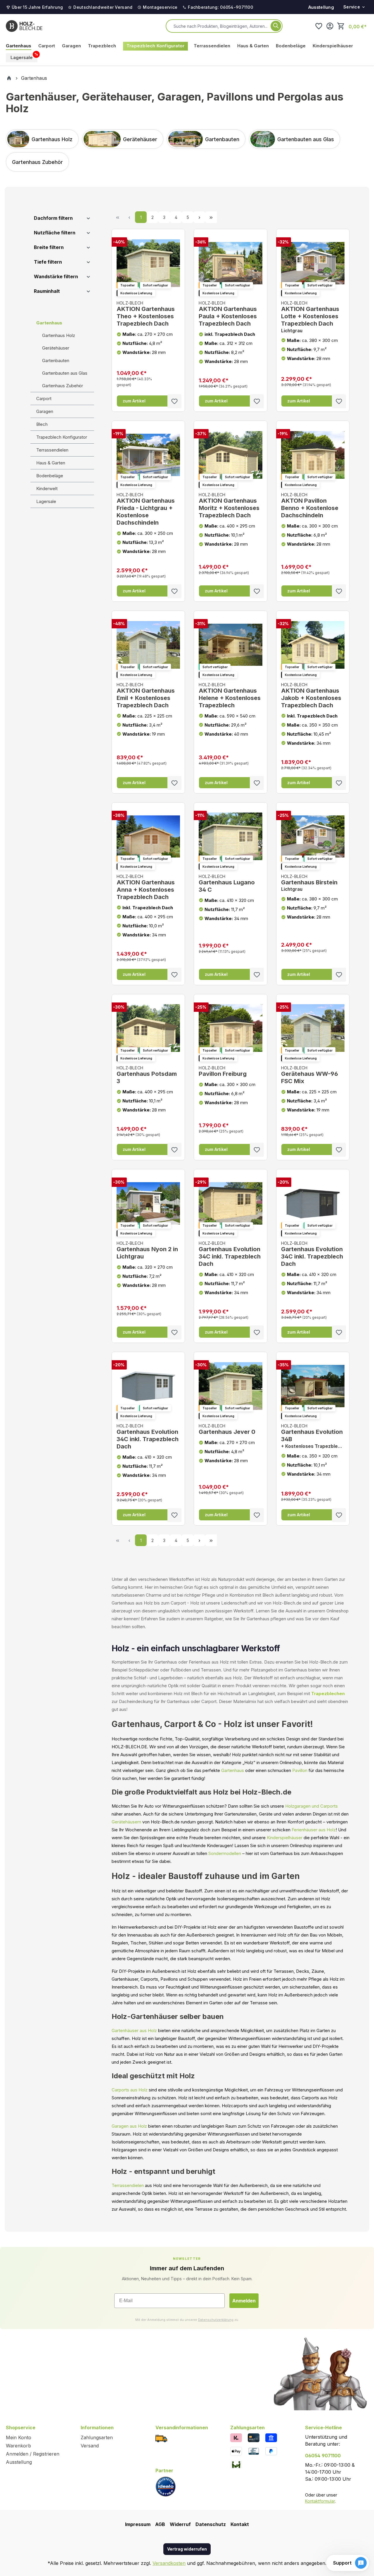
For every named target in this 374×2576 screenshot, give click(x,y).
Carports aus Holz (130, 2090)
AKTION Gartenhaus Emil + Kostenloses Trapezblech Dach (146, 695)
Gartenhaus (49, 323)
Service (352, 7)
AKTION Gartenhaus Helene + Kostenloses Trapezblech (230, 695)
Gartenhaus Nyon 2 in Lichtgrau (147, 1250)
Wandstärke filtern (56, 276)
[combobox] (221, 26)
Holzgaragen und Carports (311, 1806)
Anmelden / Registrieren (33, 2454)
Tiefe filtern (48, 262)
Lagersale (46, 501)
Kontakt (240, 2524)
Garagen (45, 411)
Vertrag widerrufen (187, 2549)
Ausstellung (321, 7)
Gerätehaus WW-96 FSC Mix (310, 1075)
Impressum (138, 2524)
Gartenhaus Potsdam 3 (147, 1075)
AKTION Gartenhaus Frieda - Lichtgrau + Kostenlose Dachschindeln (146, 509)
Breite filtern (49, 247)
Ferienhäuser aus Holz (314, 1830)
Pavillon (300, 1770)
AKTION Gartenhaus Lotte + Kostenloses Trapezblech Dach (310, 317)
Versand (90, 2446)
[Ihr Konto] (330, 26)
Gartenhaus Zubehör (63, 386)
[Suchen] (276, 26)
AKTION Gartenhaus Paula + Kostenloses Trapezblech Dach (228, 314)
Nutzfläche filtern (55, 233)
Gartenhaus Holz (59, 335)
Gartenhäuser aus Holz (134, 2030)
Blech (42, 424)
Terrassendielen (52, 450)
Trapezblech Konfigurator (62, 437)
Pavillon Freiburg (223, 1072)
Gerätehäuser (56, 348)
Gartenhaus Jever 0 (227, 1429)
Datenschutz (211, 2524)
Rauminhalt (47, 291)
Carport (44, 398)
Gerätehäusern (126, 1822)
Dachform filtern (53, 218)
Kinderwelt (47, 489)
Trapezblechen (328, 1694)
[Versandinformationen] (161, 2438)
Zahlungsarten (97, 2437)
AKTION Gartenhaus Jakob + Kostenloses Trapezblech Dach (311, 695)
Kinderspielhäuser (285, 1838)
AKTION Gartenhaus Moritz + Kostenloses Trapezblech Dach (229, 505)
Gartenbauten (56, 361)
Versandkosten (169, 2563)
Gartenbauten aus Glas (65, 373)
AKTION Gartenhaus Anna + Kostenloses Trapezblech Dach (146, 887)
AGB (160, 2524)
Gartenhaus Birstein (309, 883)
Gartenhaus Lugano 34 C (227, 884)
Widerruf (180, 2524)
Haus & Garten (51, 463)
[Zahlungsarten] (236, 2437)
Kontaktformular (320, 2501)
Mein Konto (19, 2437)
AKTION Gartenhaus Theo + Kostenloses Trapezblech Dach (146, 314)
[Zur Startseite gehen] (24, 26)
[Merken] (174, 401)
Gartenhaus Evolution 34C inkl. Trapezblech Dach (230, 1254)
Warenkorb (18, 2446)
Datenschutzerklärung (216, 2320)
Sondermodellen (225, 1853)
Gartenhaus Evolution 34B (313, 1436)
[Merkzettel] (319, 26)
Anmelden (244, 2301)
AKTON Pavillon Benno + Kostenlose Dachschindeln (310, 505)
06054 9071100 (323, 2456)
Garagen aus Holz (129, 2126)
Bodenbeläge (50, 476)
